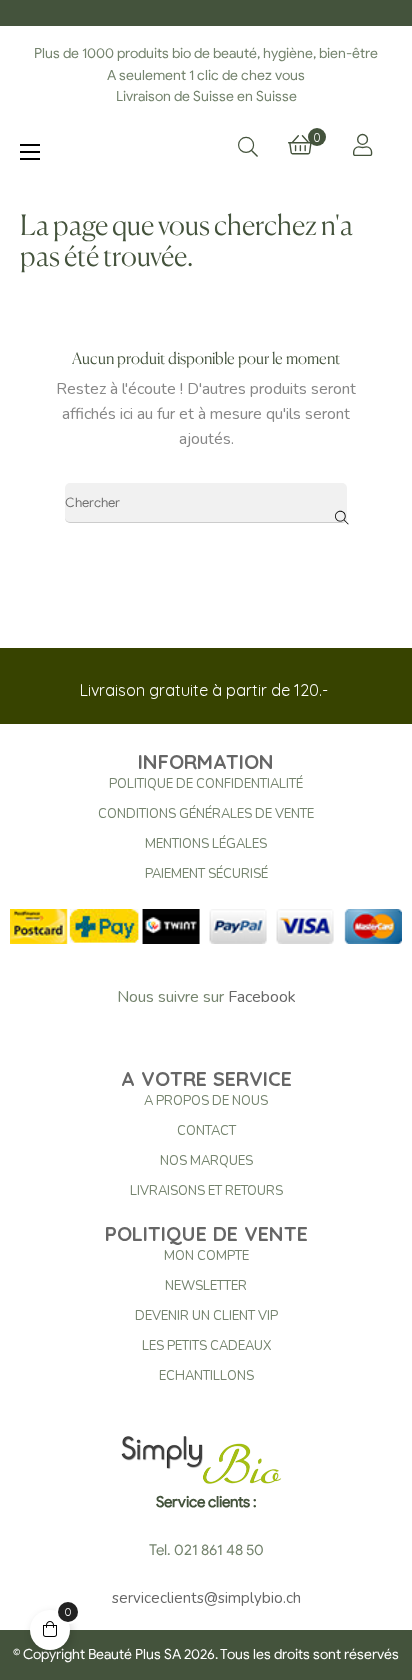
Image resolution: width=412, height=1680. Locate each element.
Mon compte (206, 1256)
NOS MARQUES (206, 1161)
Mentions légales (206, 844)
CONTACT (206, 1131)
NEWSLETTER (206, 1286)
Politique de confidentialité (206, 784)
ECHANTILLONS (206, 1376)
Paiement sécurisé (206, 874)
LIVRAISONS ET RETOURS (206, 1191)
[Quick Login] (362, 145)
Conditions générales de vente (206, 814)
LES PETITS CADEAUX (206, 1346)
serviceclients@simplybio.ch (206, 1598)
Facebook (262, 997)
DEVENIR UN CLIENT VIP (206, 1316)
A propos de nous (206, 1101)
